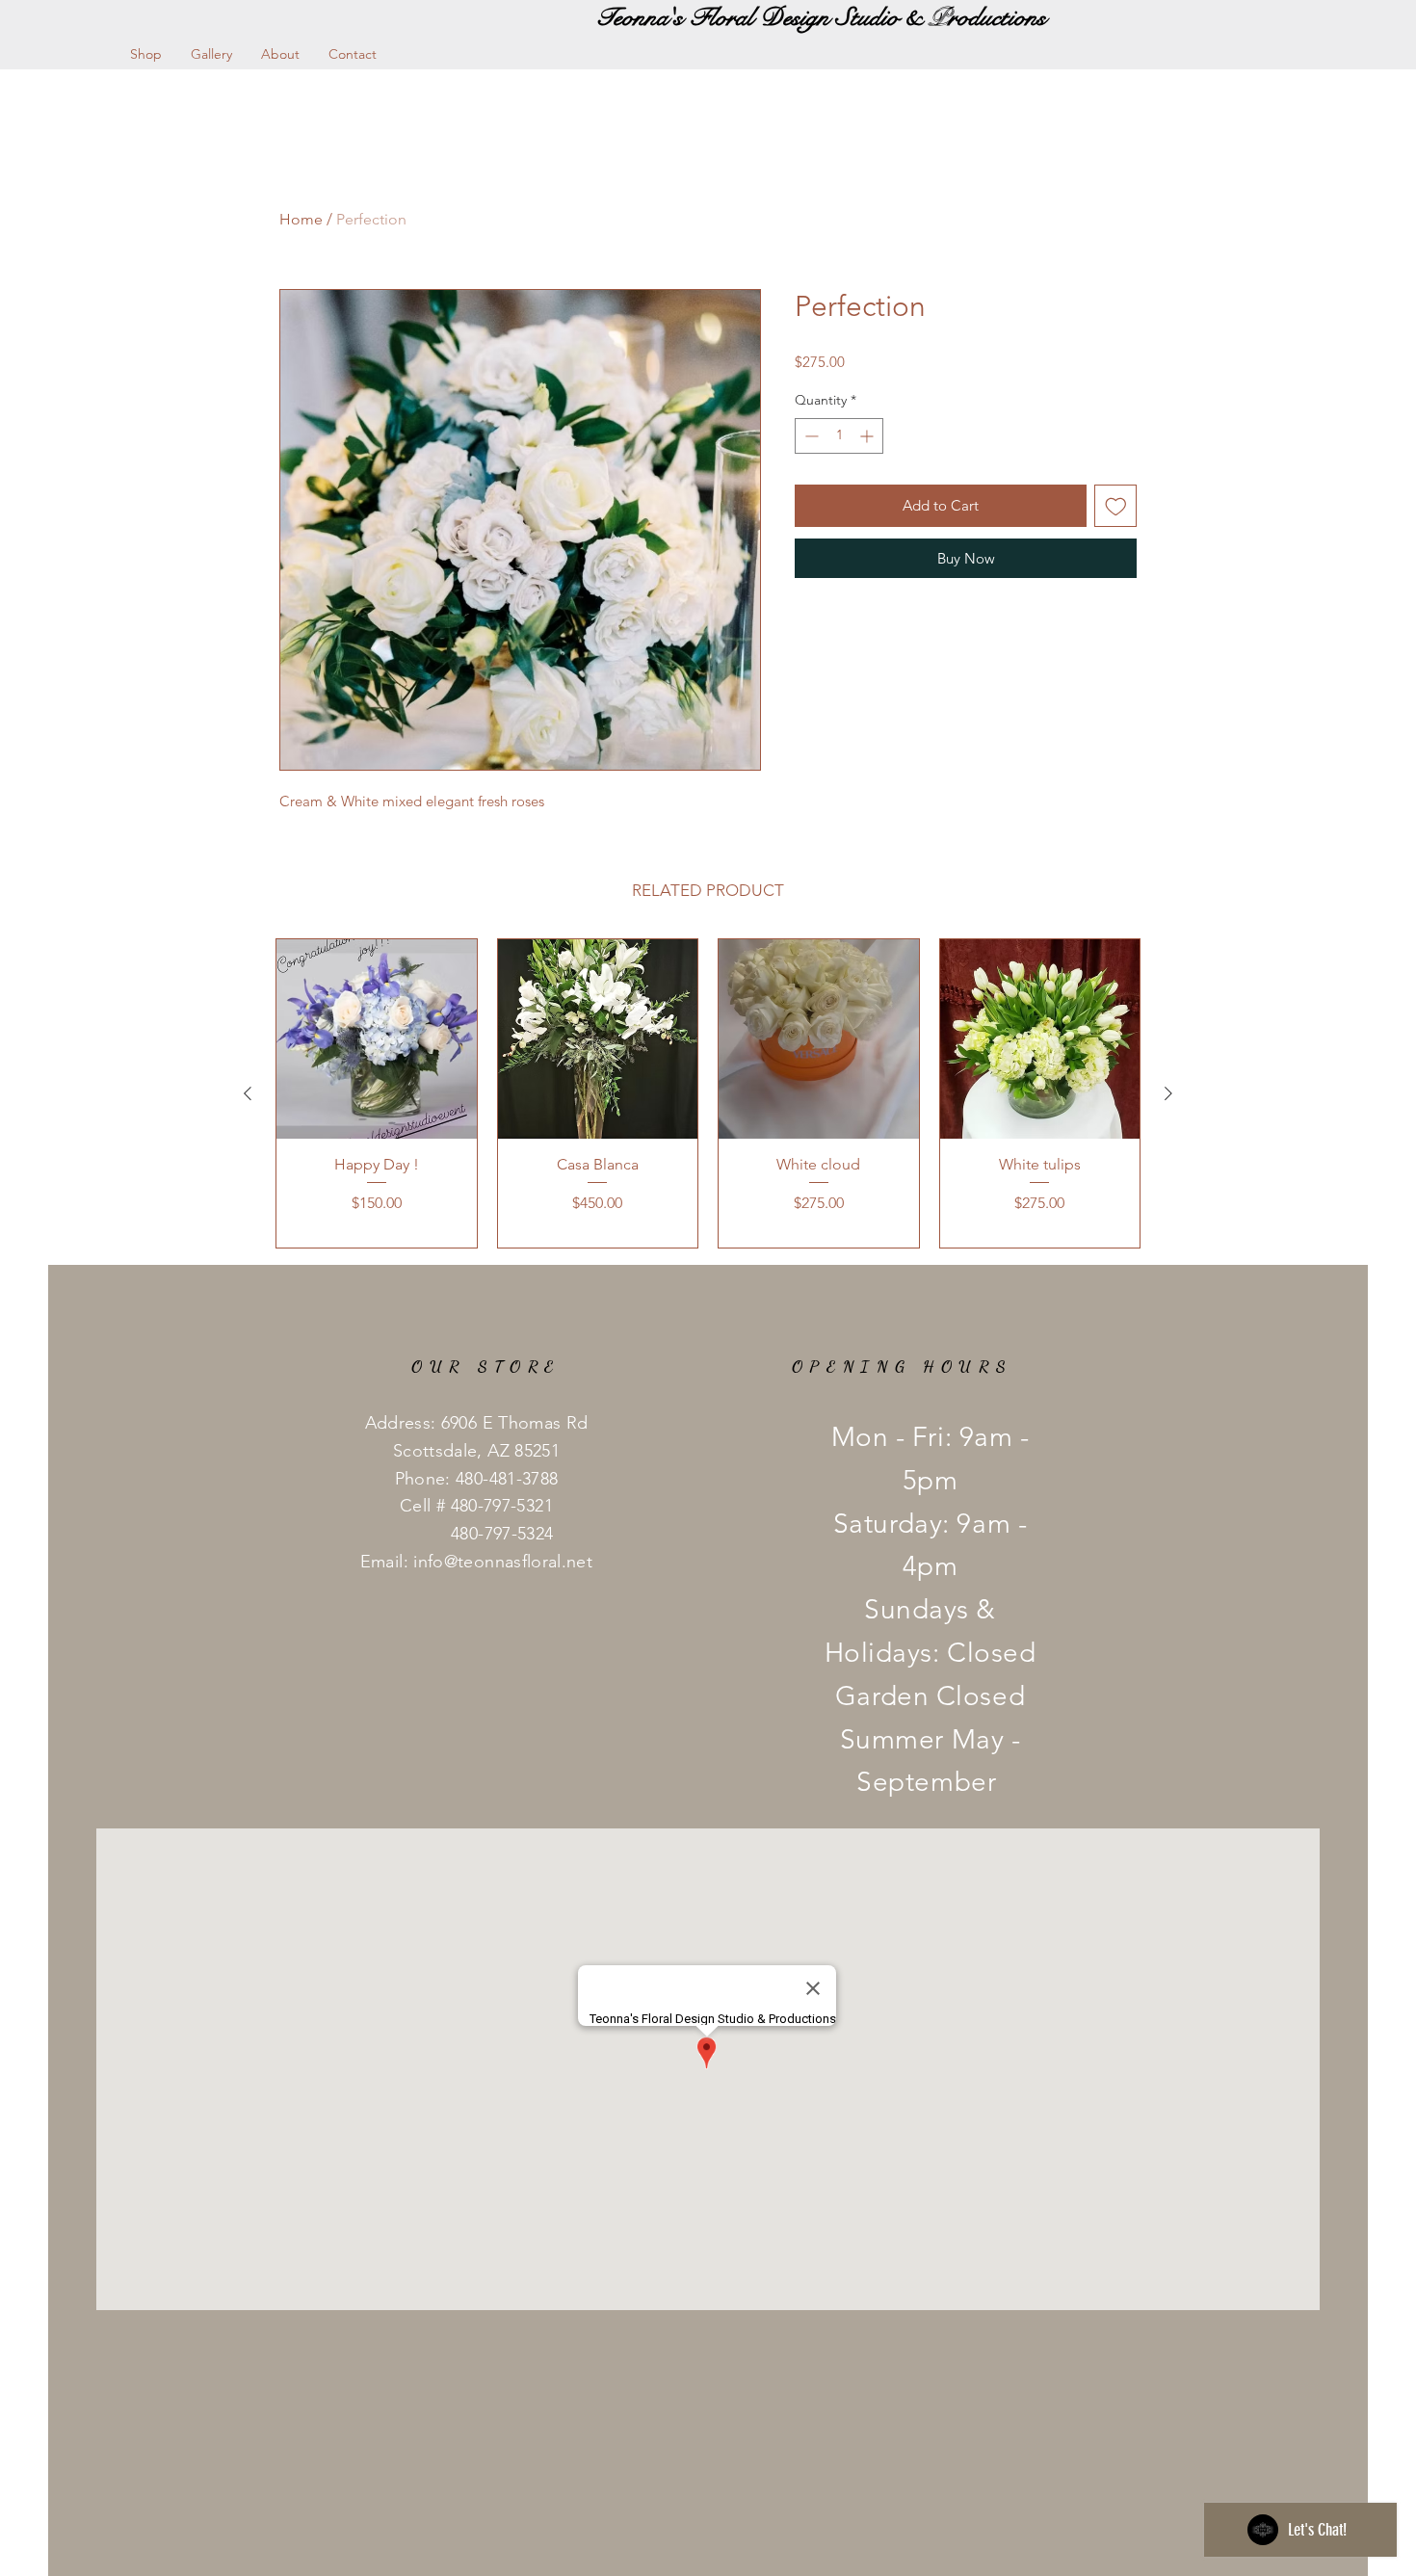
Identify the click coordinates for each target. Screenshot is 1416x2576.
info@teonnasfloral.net (503, 1562)
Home (301, 219)
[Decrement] (810, 436)
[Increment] (868, 436)
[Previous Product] (248, 1093)
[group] (708, 1093)
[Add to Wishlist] (1116, 506)
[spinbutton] (839, 436)
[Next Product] (1168, 1093)
